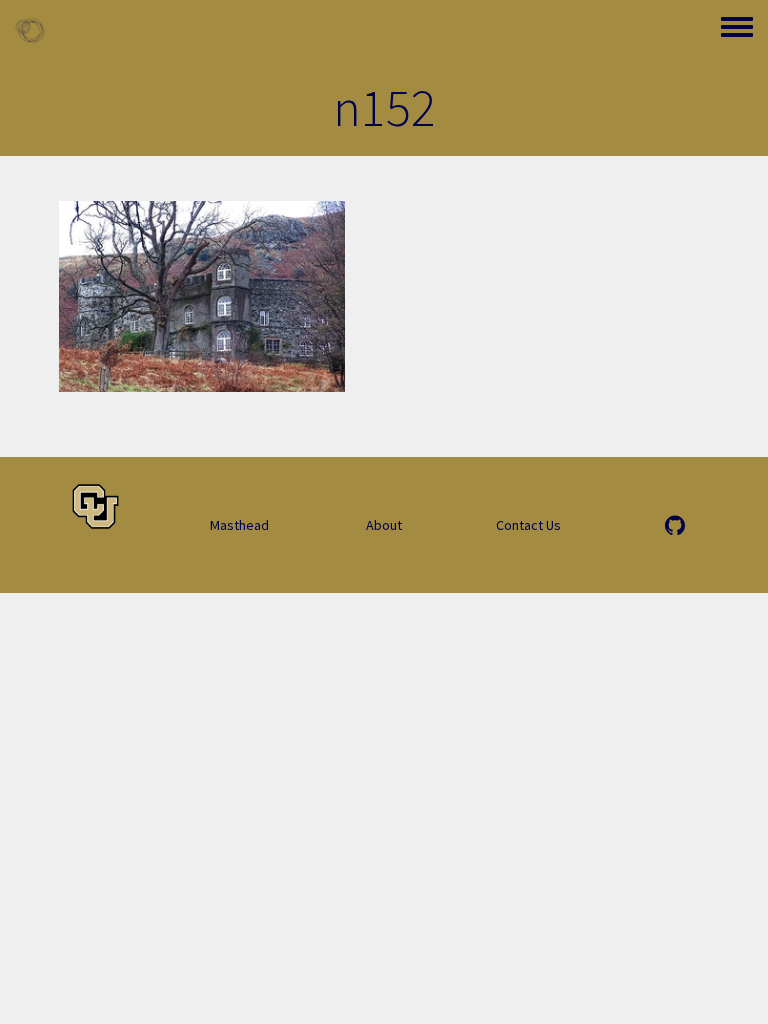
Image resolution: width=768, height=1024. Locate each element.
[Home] (30, 30)
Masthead (239, 525)
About (384, 525)
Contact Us (528, 525)
